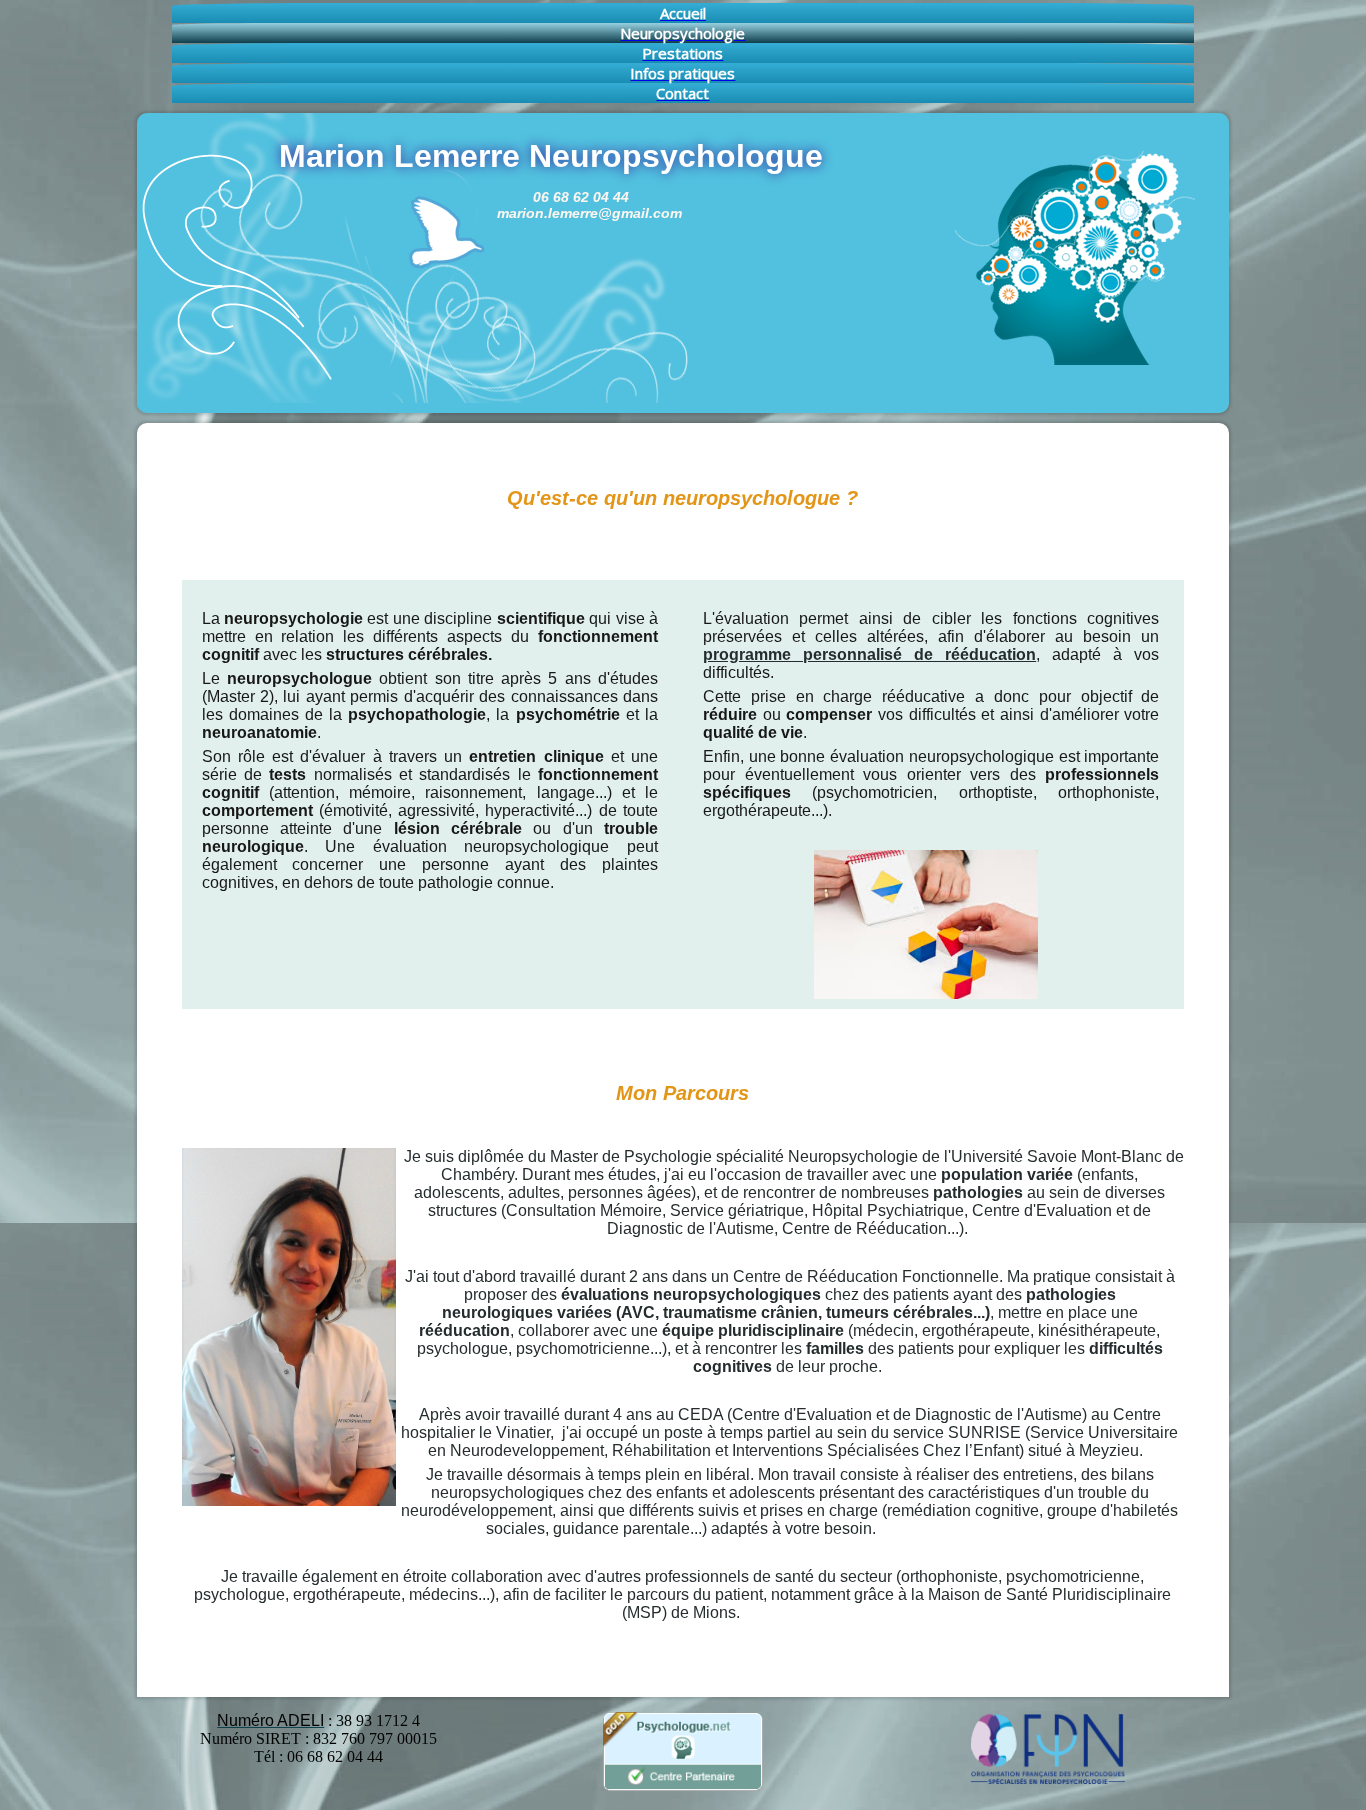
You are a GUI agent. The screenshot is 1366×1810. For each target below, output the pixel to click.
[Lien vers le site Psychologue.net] (683, 1787)
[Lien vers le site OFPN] (1047, 1779)
